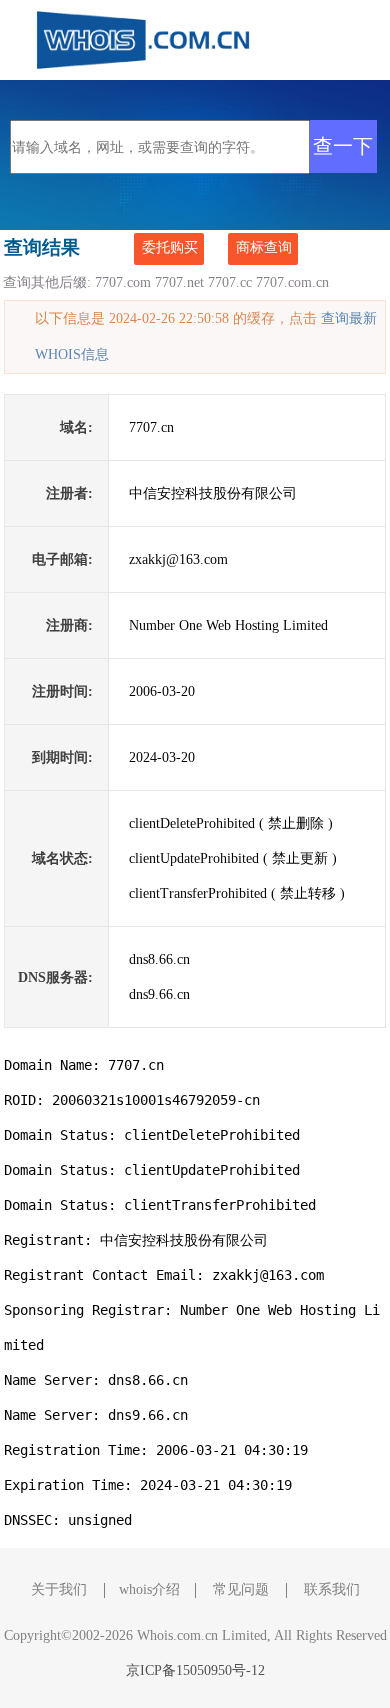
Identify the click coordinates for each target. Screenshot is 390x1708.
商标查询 (264, 247)
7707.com (123, 282)
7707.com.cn (292, 282)
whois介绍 (149, 1589)
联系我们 (332, 1589)
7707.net (179, 282)
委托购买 (170, 247)
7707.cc (230, 282)
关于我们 (59, 1589)
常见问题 (241, 1589)
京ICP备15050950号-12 (195, 1670)
